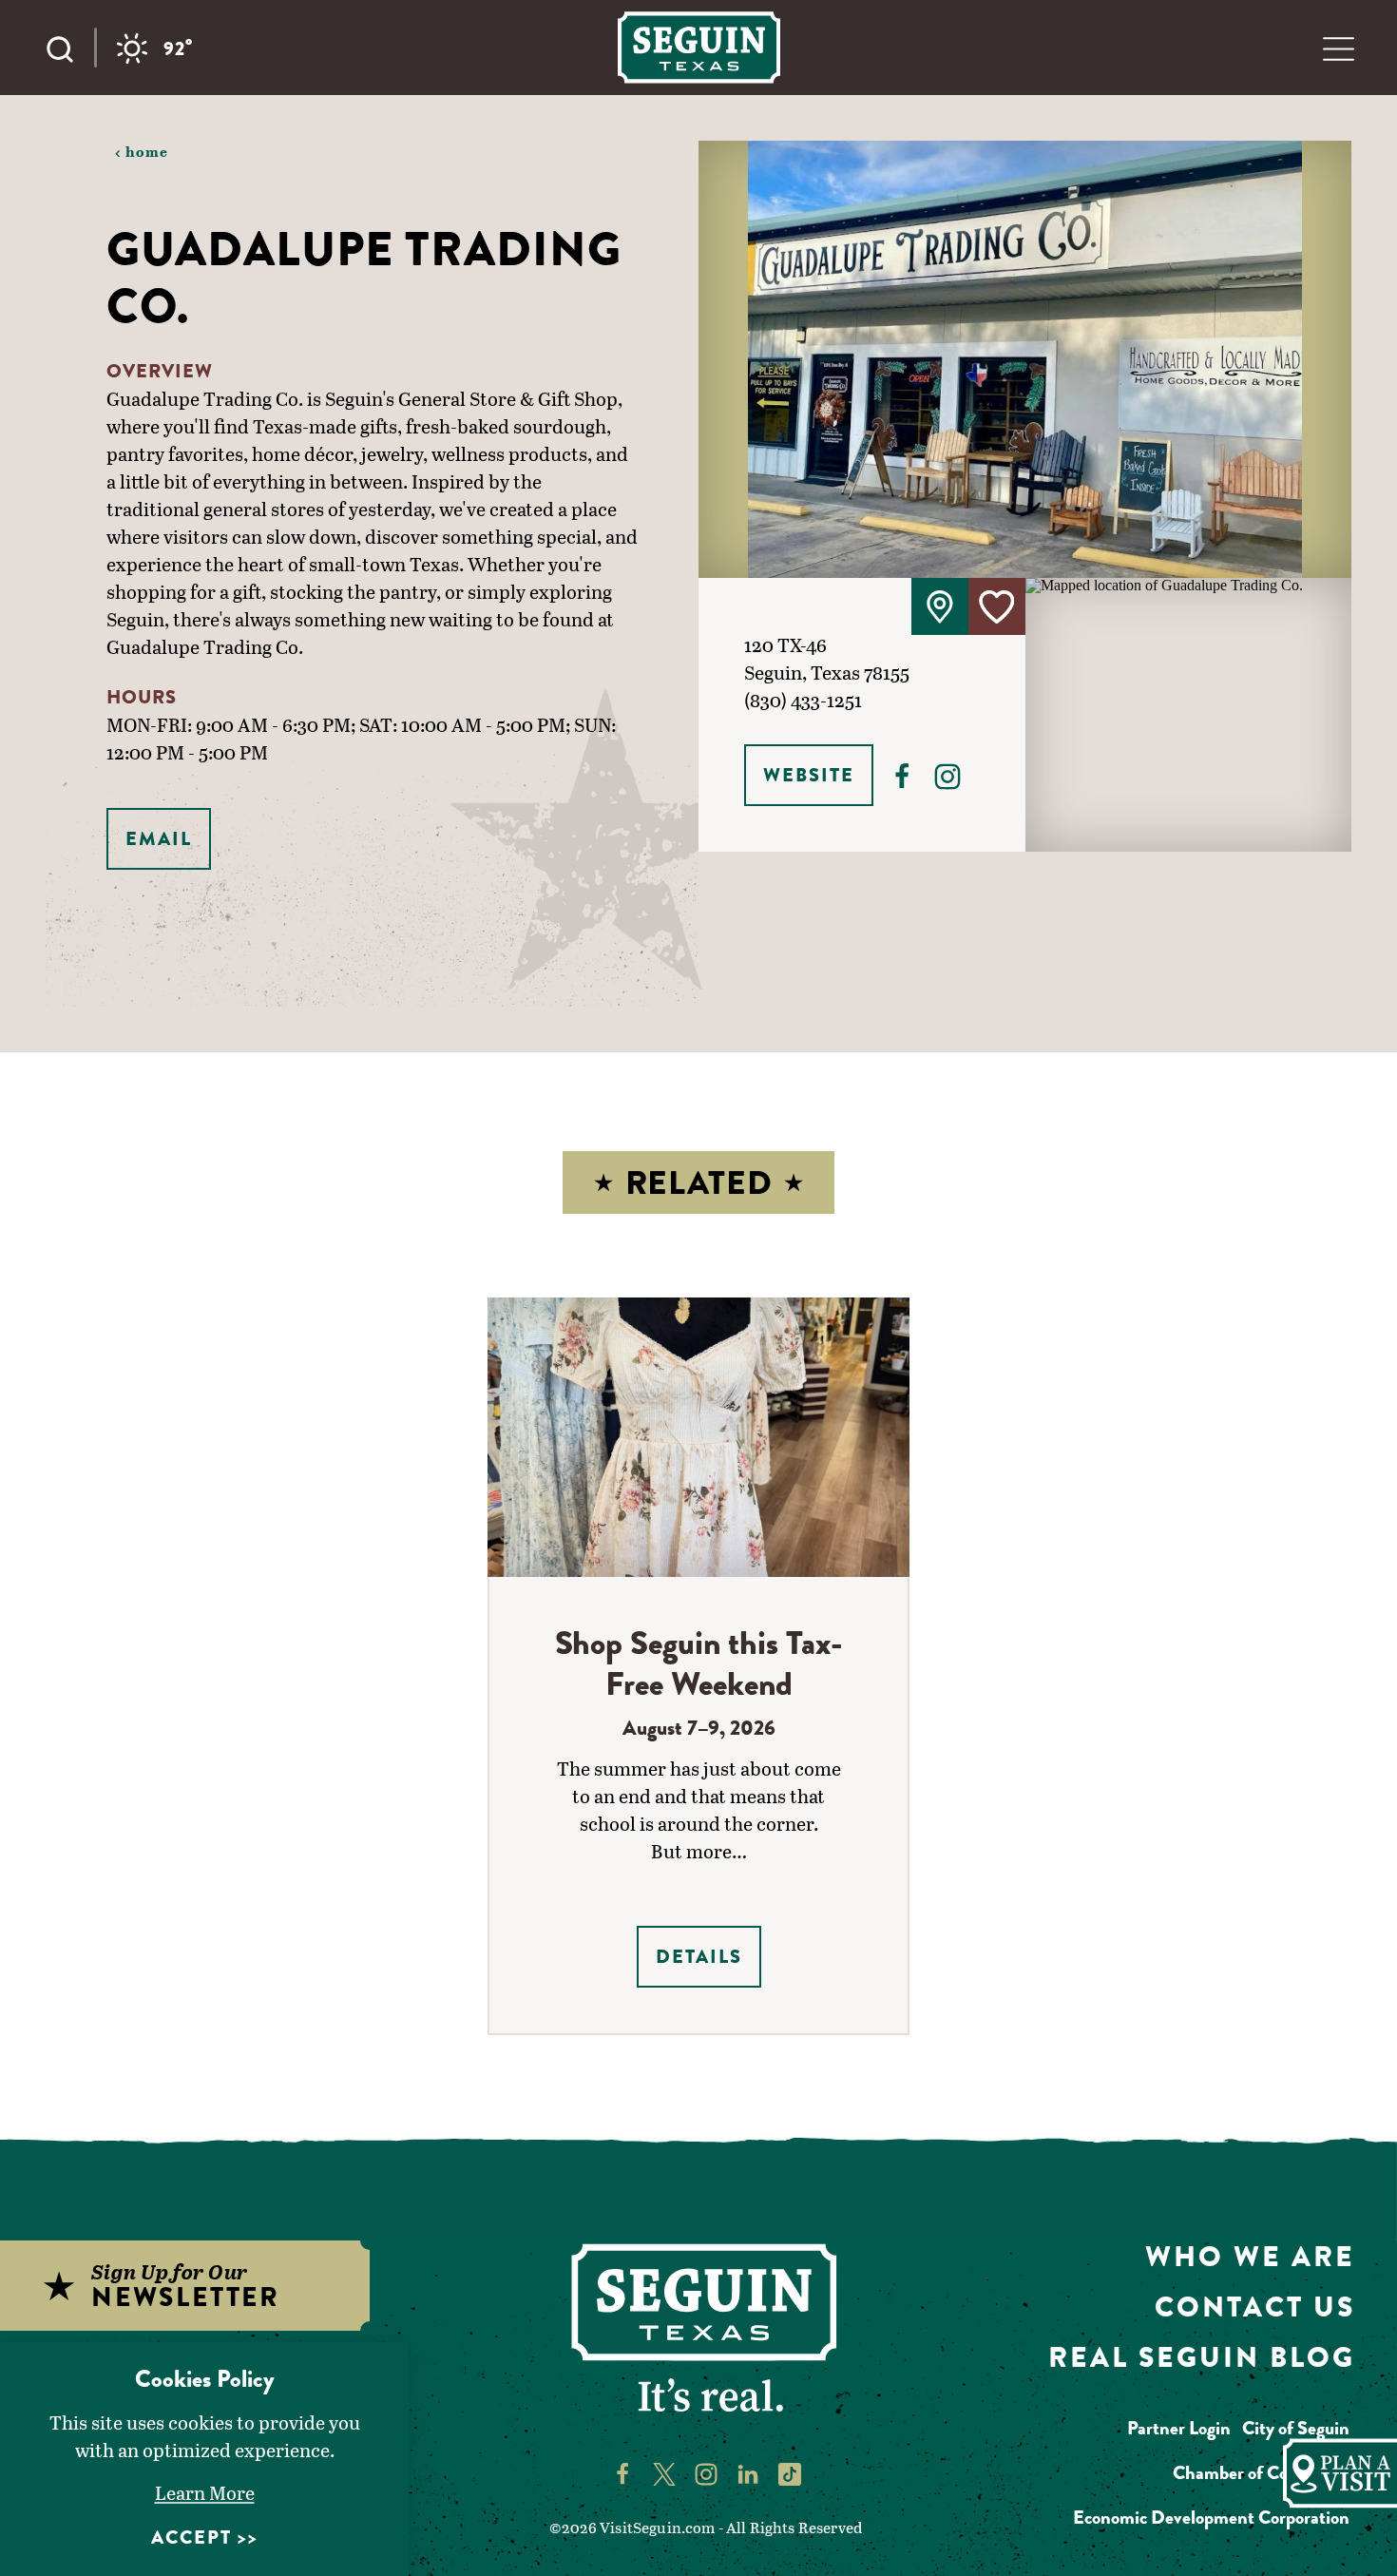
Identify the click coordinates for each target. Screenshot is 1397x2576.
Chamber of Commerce (1261, 2473)
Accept (191, 2538)
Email (159, 839)
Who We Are (1250, 2256)
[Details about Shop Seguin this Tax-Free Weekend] (699, 1437)
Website (809, 775)
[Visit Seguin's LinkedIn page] (748, 2472)
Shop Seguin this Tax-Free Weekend (699, 1663)
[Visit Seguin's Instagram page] (706, 2472)
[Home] (699, 47)
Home (147, 151)
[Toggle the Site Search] (69, 48)
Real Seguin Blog (1202, 2357)
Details (699, 1957)
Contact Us (1255, 2307)
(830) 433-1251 (803, 700)
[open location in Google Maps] (1189, 713)
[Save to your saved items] (997, 606)
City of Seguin (1296, 2428)
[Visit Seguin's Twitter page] (664, 2472)
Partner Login (1179, 2428)
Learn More (205, 2492)
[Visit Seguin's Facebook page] (622, 2472)
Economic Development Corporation (1211, 2518)
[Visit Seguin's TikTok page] (790, 2472)
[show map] (940, 606)
